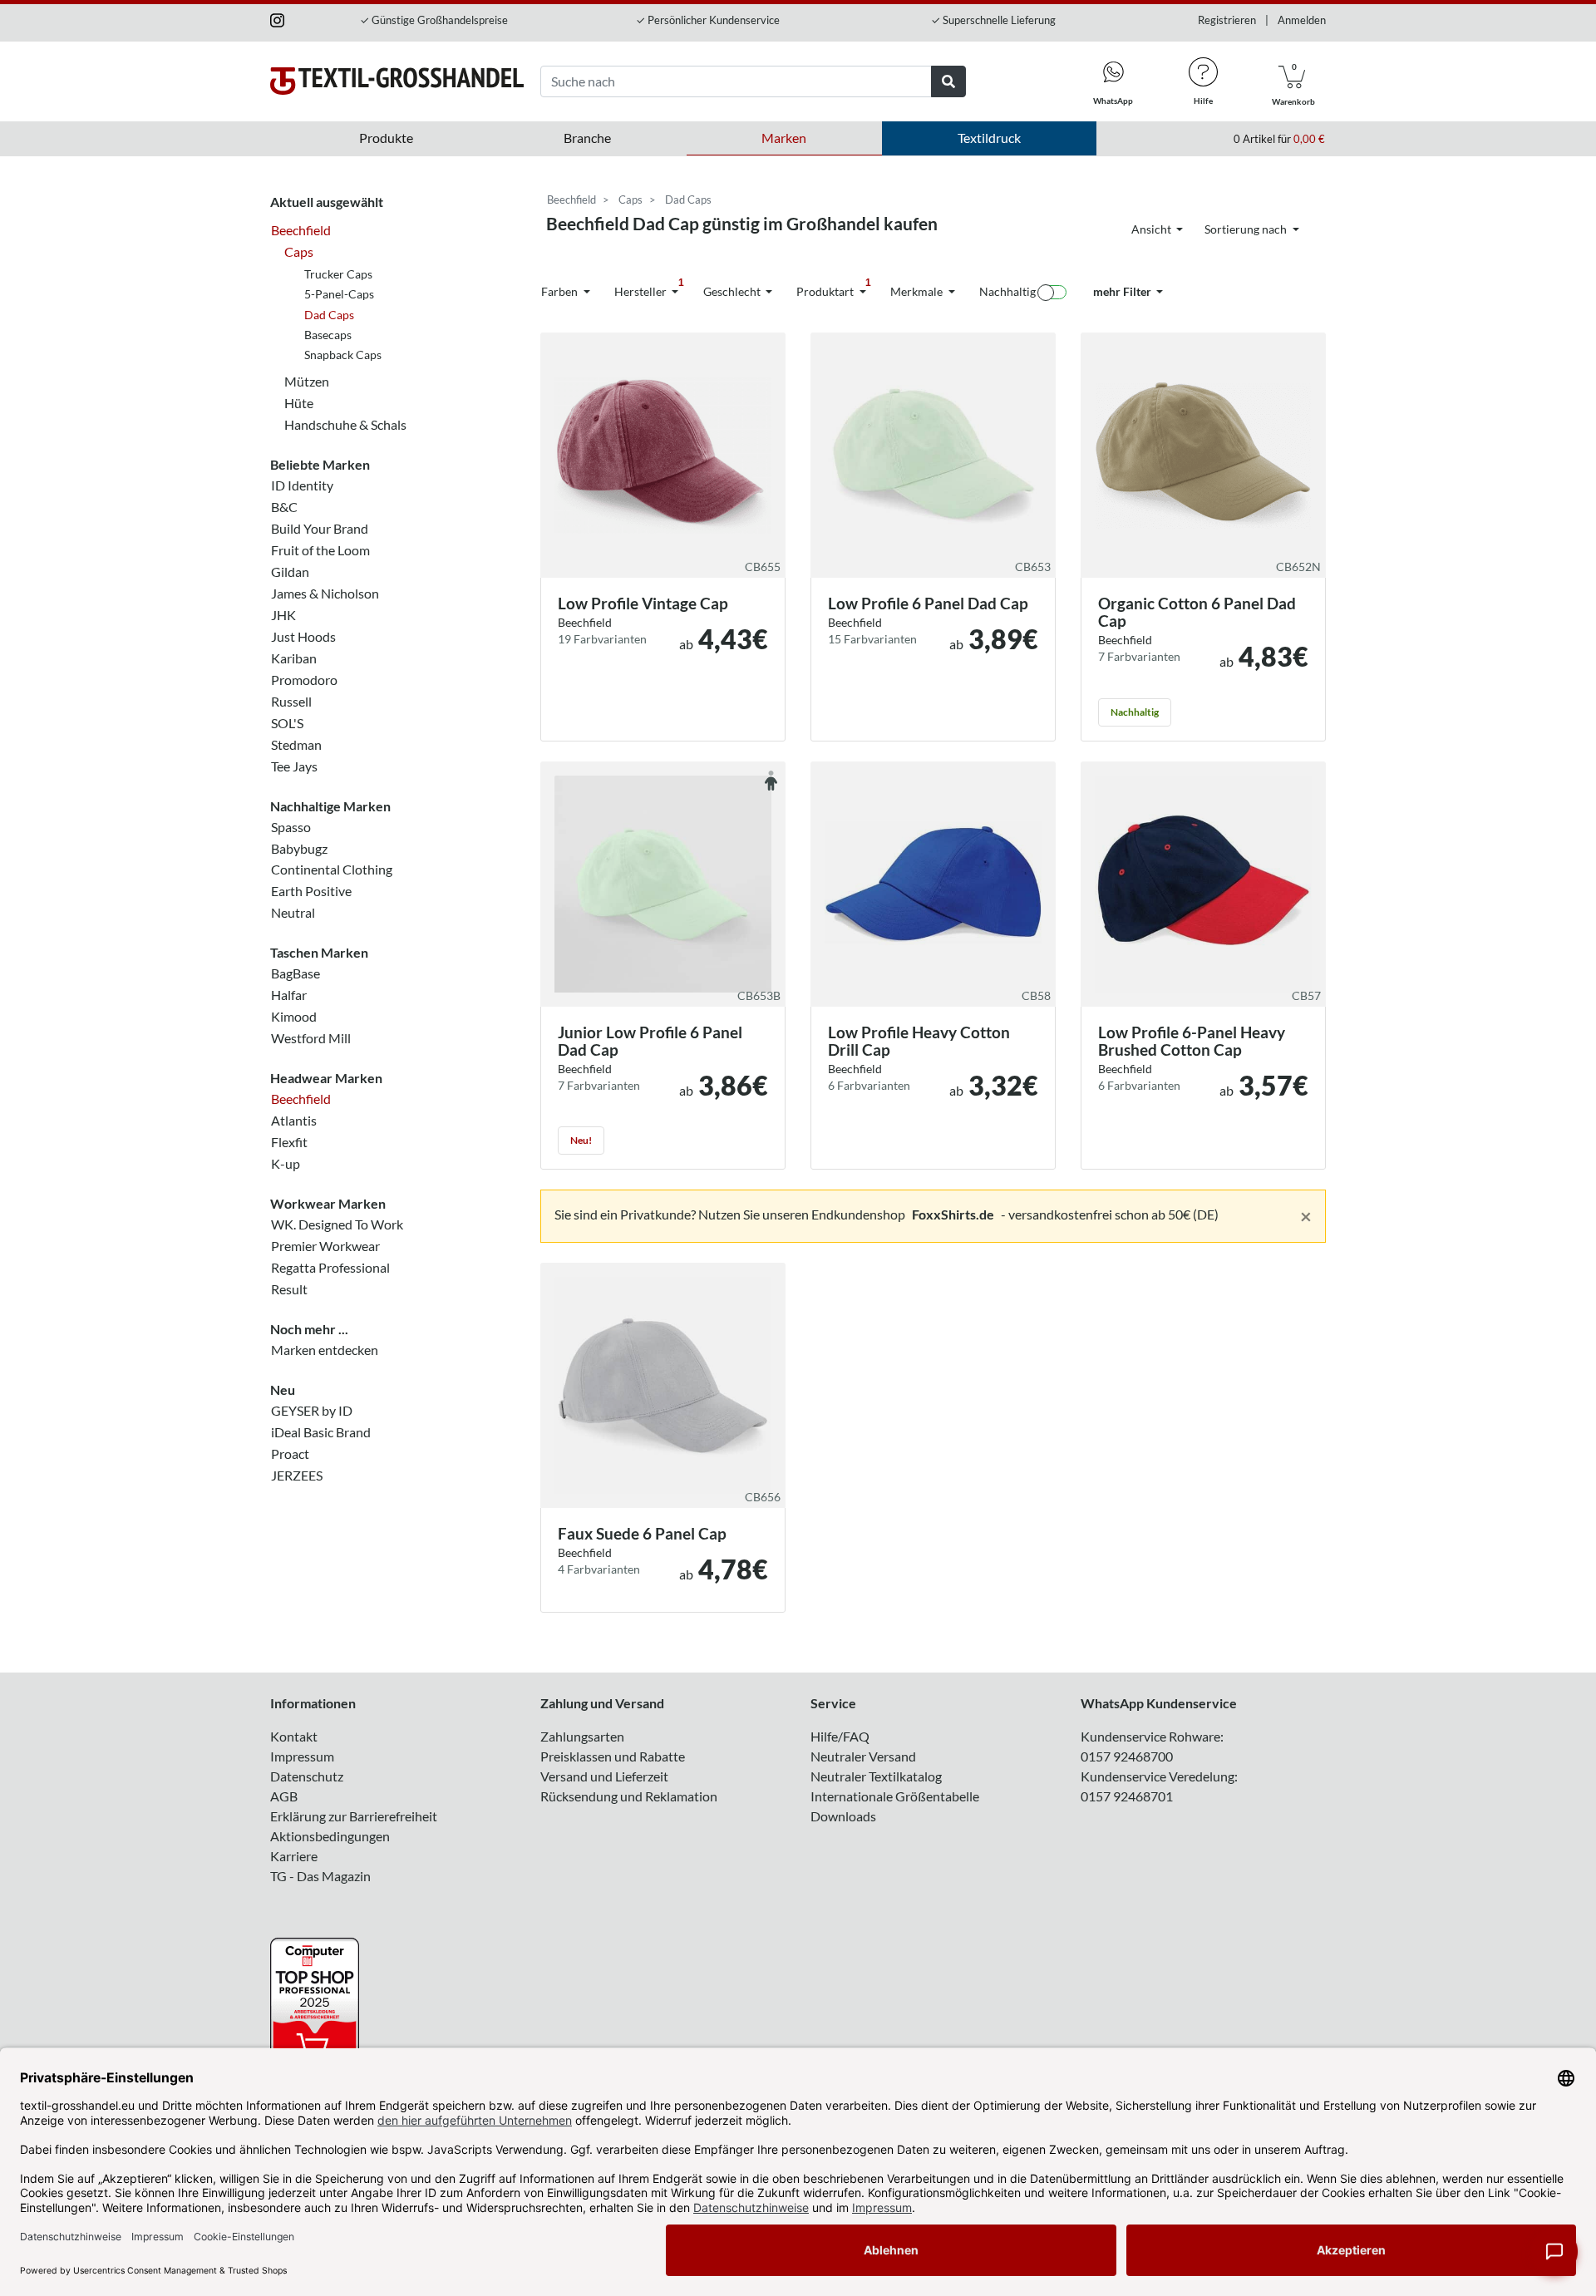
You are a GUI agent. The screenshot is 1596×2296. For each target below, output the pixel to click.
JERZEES (297, 1474)
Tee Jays (294, 765)
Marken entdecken (325, 1350)
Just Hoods (303, 636)
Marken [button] (784, 138)
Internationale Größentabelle (895, 1796)
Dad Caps (329, 314)
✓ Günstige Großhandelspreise (434, 20)
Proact (290, 1453)
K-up (286, 1163)
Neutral (293, 912)
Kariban (294, 658)
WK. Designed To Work (337, 1224)
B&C (284, 507)
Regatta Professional (330, 1267)
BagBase (296, 973)
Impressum (302, 1756)
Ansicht (1153, 229)
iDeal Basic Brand (321, 1431)
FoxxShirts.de (953, 1214)
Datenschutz (307, 1776)
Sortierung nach (1247, 229)
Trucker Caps (338, 273)
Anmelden (1302, 20)
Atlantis (294, 1120)
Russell (291, 701)
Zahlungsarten (582, 1736)
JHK (283, 615)
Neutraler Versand (863, 1756)
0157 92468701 (1127, 1796)
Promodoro (304, 680)
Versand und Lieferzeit (604, 1776)
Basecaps (328, 335)
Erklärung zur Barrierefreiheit (354, 1816)
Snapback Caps (343, 355)
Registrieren (1227, 20)
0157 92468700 (1127, 1756)
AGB (284, 1796)
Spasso (291, 826)
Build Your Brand (320, 528)
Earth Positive (311, 891)
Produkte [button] (386, 138)
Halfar (289, 995)
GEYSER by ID (312, 1409)
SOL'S (287, 722)
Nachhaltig (1007, 291)
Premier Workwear (325, 1246)
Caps (299, 251)
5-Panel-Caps (339, 294)
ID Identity (302, 485)
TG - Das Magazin (320, 1876)
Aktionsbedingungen (330, 1836)
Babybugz (299, 847)
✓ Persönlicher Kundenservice (708, 20)
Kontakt (294, 1736)
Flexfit (289, 1142)
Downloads (843, 1816)
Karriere (294, 1856)
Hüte (299, 403)
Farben (561, 291)
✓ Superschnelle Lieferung (993, 20)
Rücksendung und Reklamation (629, 1796)
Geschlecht (733, 291)
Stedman (296, 744)
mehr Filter (1123, 291)
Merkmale (918, 291)
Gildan (290, 572)
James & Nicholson (325, 593)
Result (289, 1289)
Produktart (834, 288)
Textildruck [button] (989, 138)
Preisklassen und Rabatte (613, 1756)
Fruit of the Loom (320, 550)
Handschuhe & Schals (345, 424)
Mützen (307, 381)
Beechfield (301, 230)
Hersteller (649, 288)
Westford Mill (311, 1038)
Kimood (294, 1016)
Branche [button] (587, 138)
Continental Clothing (332, 869)
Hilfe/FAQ (840, 1736)
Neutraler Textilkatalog (876, 1776)
